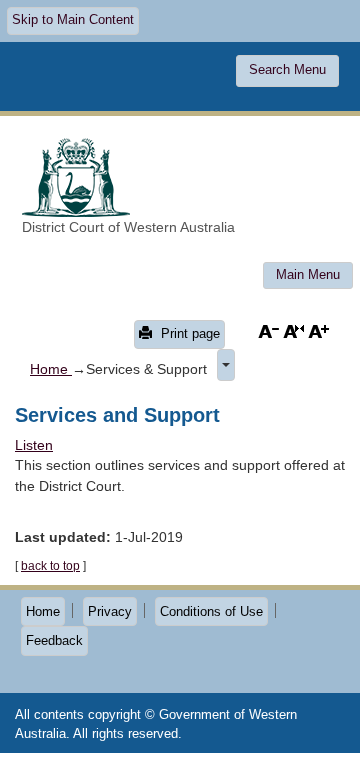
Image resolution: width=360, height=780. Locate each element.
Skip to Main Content (73, 20)
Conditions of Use (211, 611)
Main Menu (308, 274)
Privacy (110, 611)
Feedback (54, 640)
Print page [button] (188, 333)
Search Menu (287, 70)
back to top (50, 566)
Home (51, 369)
